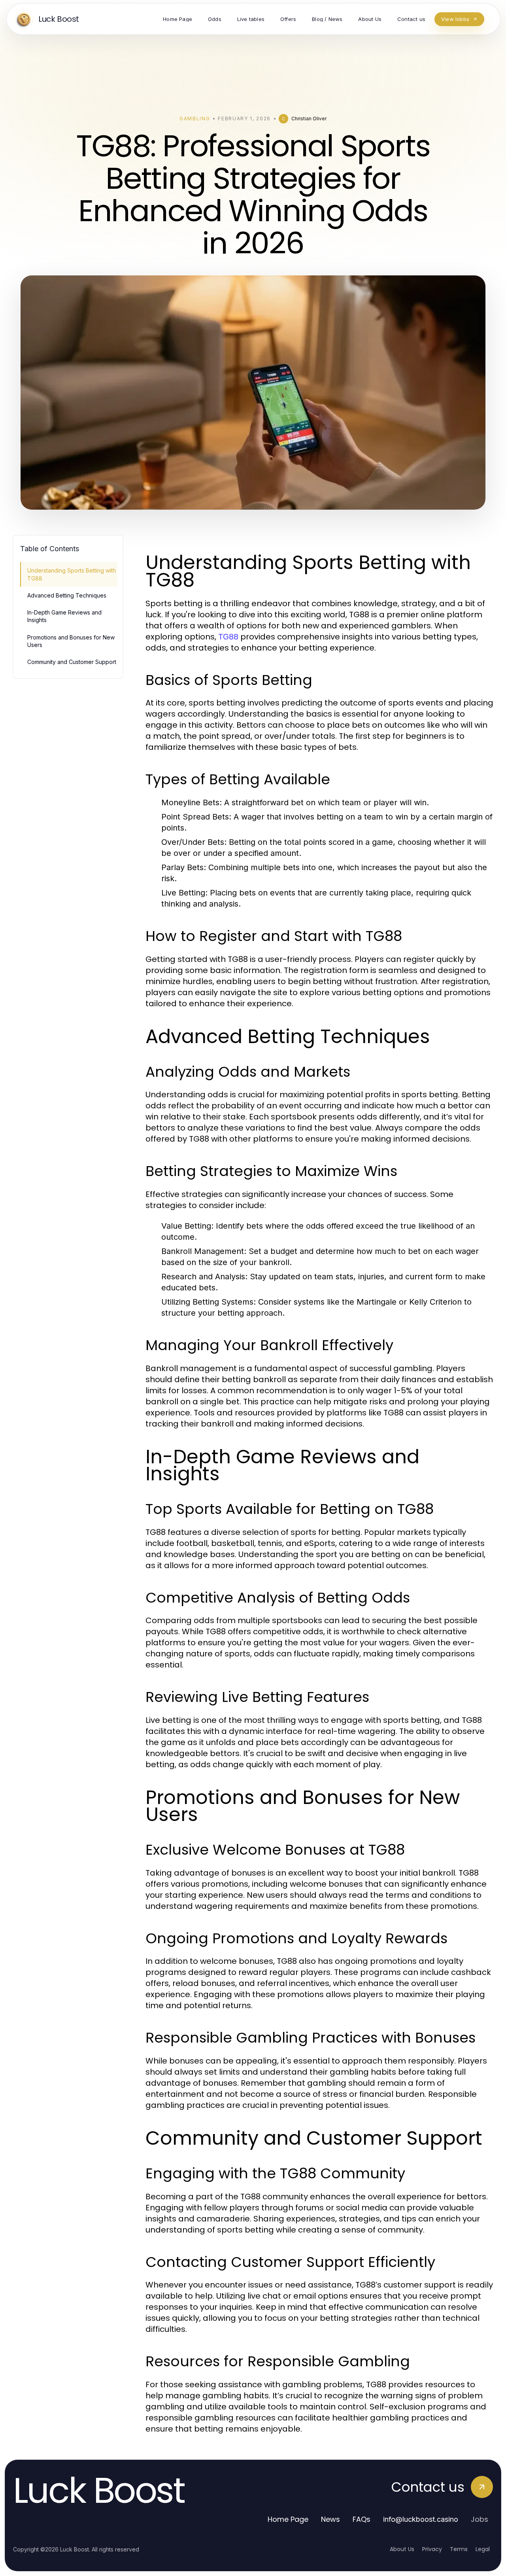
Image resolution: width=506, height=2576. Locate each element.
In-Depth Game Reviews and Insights (64, 616)
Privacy (432, 2549)
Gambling (195, 119)
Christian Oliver (309, 119)
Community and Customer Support (72, 662)
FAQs (362, 2519)
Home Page (288, 2519)
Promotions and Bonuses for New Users (71, 641)
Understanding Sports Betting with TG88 (72, 574)
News (330, 2519)
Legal (483, 2549)
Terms (459, 2549)
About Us (402, 2549)
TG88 (228, 637)
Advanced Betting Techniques (67, 595)
